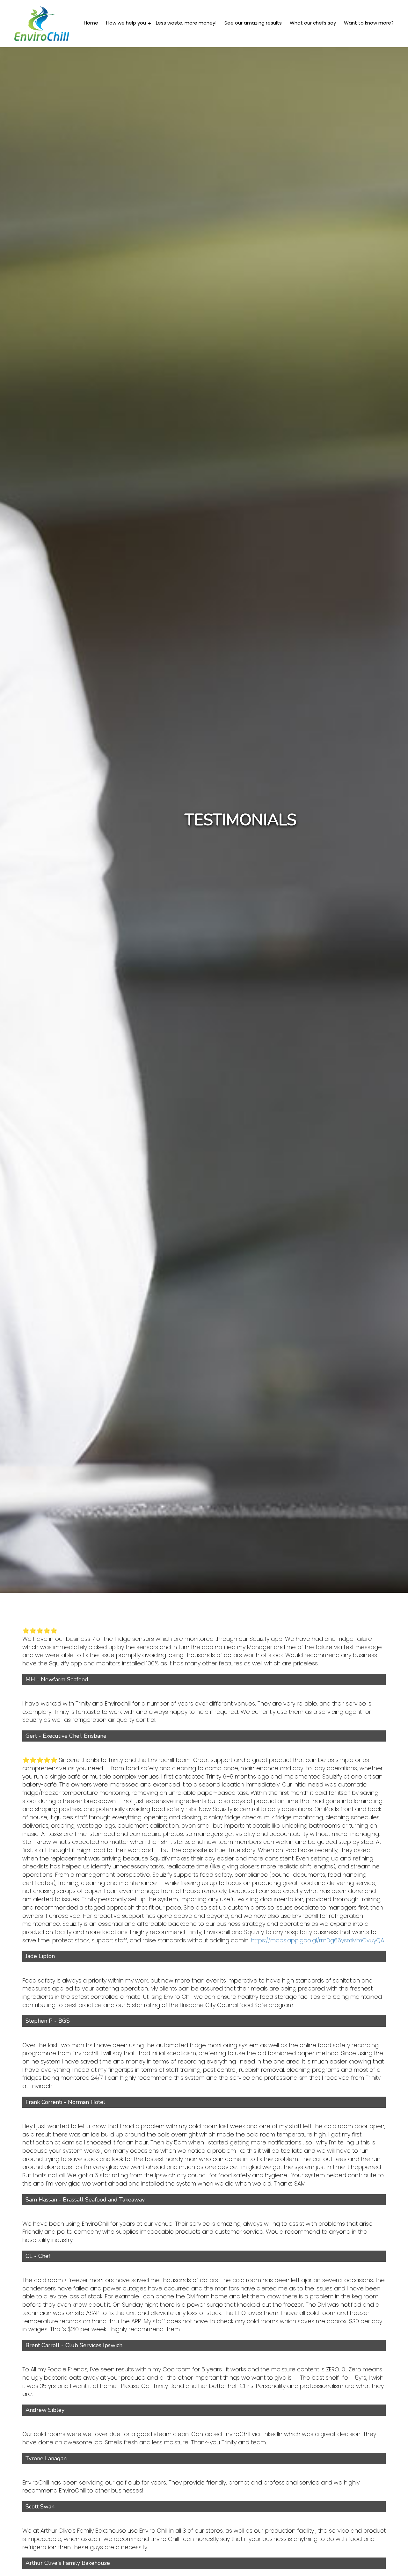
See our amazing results (253, 23)
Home (91, 23)
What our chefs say (313, 23)
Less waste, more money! (186, 23)
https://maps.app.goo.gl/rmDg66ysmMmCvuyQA (317, 1940)
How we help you (127, 23)
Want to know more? (369, 23)
